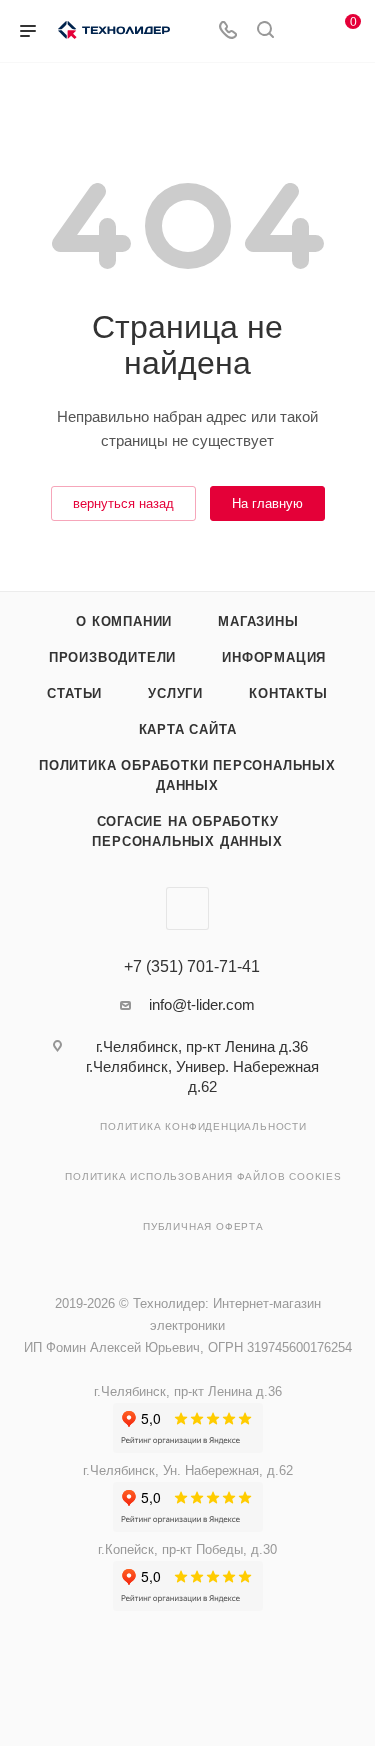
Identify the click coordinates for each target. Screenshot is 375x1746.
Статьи (74, 693)
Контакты (288, 693)
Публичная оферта (203, 1226)
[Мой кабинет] (303, 31)
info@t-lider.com (202, 1004)
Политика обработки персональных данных (187, 775)
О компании (124, 621)
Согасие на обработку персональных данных (187, 831)
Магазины (258, 621)
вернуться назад (123, 503)
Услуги (175, 693)
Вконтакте (187, 908)
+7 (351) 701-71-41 (192, 967)
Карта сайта (188, 729)
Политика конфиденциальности (203, 1126)
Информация (274, 657)
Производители (112, 657)
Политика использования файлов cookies (203, 1176)
